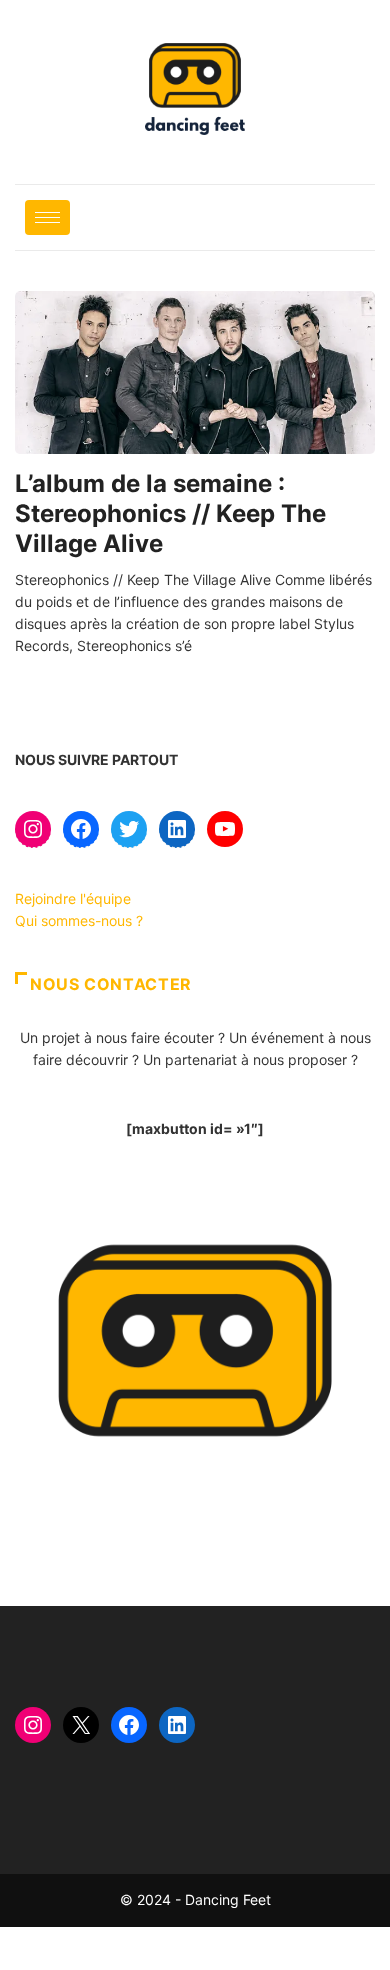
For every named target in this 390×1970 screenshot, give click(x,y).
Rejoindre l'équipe (73, 898)
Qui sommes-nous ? (79, 920)
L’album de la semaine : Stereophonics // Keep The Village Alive (170, 513)
